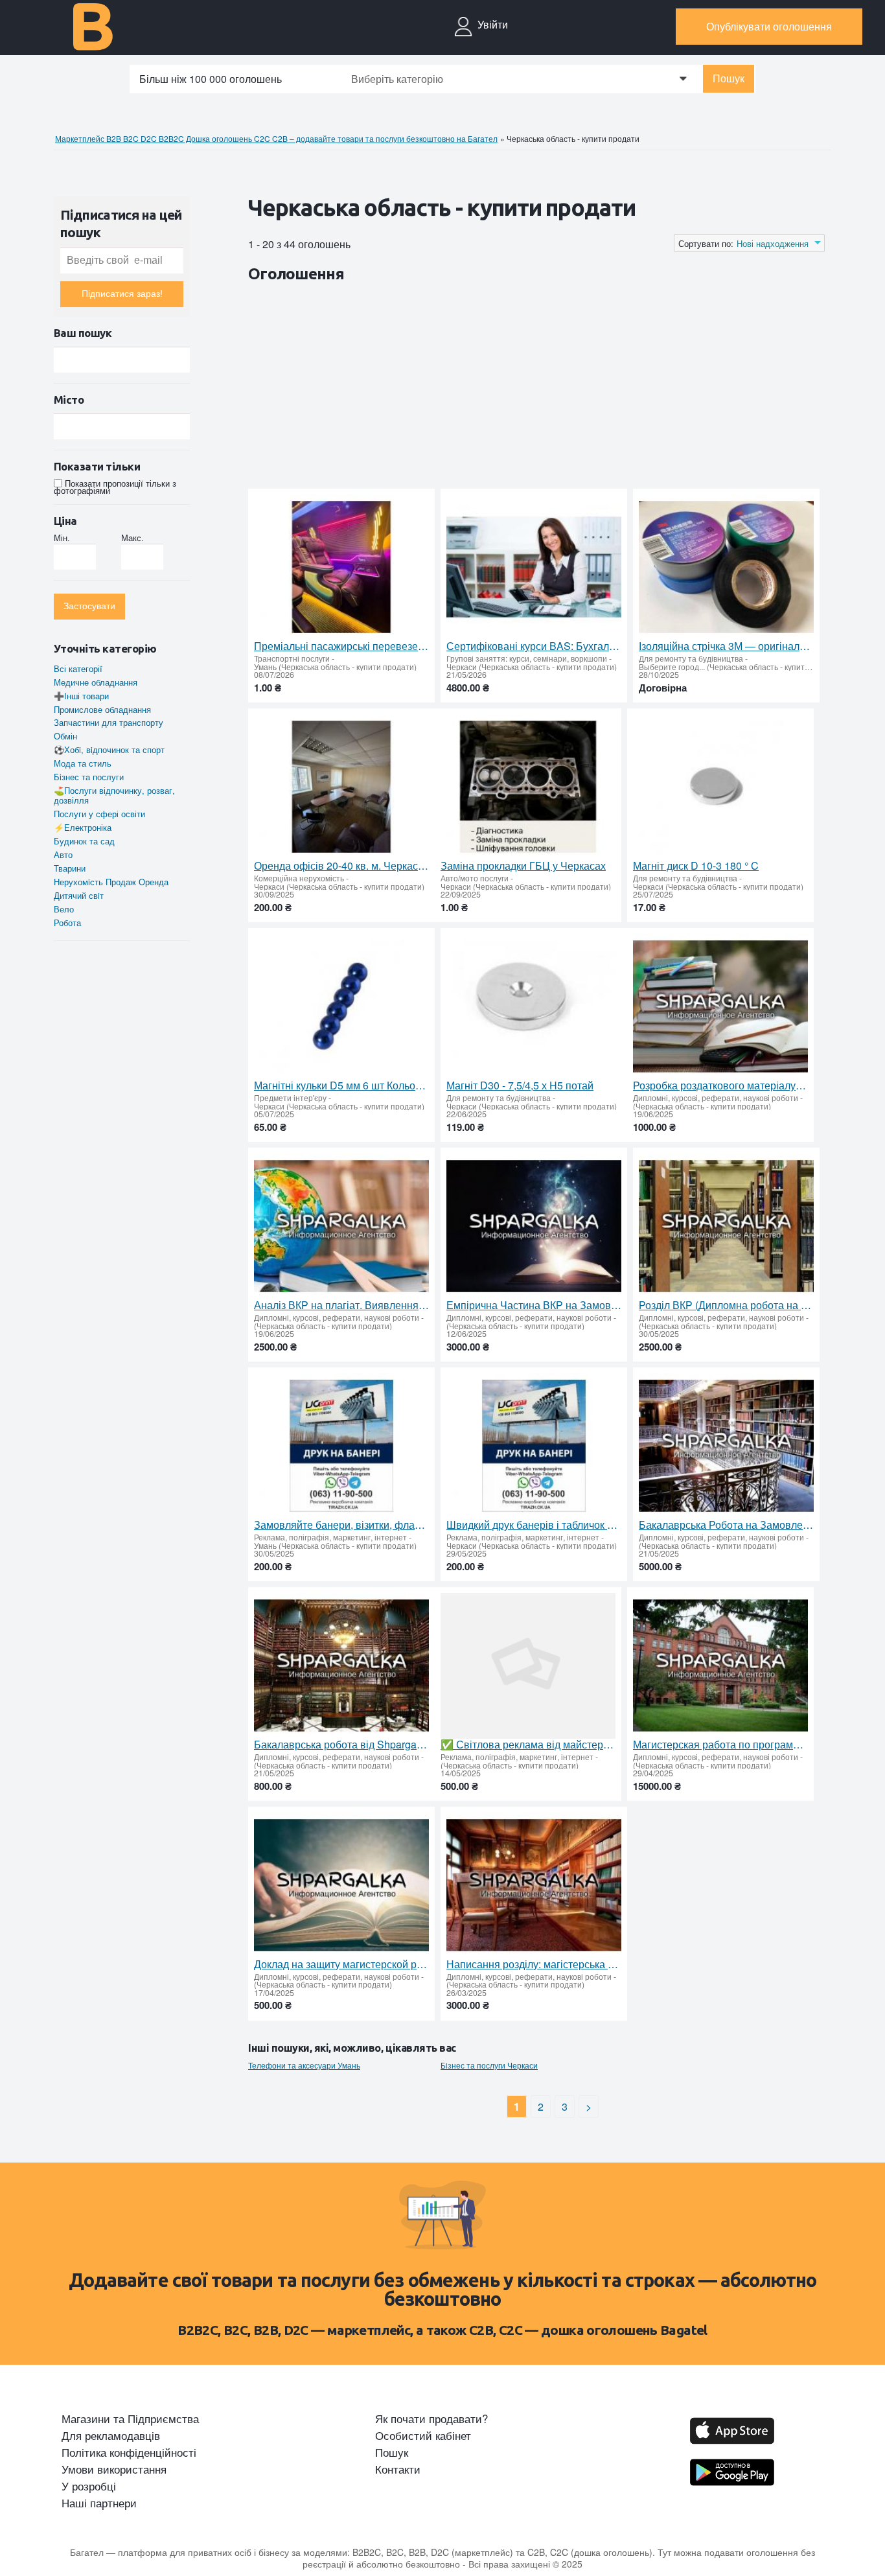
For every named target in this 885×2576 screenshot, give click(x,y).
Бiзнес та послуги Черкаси (489, 2065)
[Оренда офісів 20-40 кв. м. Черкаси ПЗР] (341, 787)
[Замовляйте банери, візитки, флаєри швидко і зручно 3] (341, 1446)
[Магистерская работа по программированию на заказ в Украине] (720, 1666)
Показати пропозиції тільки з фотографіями (115, 487)
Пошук (729, 79)
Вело (64, 909)
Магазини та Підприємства (130, 2419)
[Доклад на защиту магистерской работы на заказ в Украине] (341, 1886)
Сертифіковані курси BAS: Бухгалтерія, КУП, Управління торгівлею (534, 646)
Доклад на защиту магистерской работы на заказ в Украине (341, 1964)
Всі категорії (78, 668)
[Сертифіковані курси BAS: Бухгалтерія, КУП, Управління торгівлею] (534, 567)
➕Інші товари (81, 696)
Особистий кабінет (423, 2435)
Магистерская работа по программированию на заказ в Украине (720, 1745)
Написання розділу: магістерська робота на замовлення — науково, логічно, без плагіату (534, 1964)
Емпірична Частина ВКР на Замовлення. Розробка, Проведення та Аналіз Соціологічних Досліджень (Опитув (534, 1305)
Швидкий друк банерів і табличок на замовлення (534, 1525)
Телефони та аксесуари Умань (304, 2065)
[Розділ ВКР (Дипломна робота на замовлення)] (726, 1226)
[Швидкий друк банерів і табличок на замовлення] (534, 1446)
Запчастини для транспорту (109, 722)
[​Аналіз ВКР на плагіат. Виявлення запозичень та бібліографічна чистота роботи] (341, 1226)
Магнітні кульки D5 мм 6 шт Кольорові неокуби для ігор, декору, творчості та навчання (341, 1085)
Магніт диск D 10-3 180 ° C (696, 866)
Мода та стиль (83, 763)
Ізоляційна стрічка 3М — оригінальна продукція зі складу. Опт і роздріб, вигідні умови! (726, 646)
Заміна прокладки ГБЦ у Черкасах (523, 866)
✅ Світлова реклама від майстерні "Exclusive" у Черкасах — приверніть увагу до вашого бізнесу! (528, 1745)
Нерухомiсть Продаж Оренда (111, 882)
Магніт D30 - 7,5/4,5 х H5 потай (520, 1085)
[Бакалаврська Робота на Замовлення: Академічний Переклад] (726, 1446)
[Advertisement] (484, 388)
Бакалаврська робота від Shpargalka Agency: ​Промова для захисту (341, 1745)
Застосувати (89, 606)
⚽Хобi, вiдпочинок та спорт (109, 749)
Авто (63, 854)
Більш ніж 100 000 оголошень (211, 79)
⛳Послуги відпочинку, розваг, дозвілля (114, 795)
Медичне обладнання (96, 682)
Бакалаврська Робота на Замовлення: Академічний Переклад (726, 1525)
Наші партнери (99, 2503)
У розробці (89, 2486)
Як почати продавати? (431, 2419)
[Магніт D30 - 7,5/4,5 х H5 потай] (534, 1007)
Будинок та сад (84, 841)
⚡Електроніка (83, 827)
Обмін (65, 736)
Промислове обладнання (102, 709)
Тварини (70, 868)
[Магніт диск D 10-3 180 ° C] (720, 787)
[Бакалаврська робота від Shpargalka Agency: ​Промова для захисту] (341, 1666)
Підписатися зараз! (122, 294)
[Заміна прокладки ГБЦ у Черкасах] (528, 787)
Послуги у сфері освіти (99, 814)
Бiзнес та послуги (89, 777)
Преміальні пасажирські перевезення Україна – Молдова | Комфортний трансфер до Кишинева (341, 646)
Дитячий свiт (79, 895)
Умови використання (114, 2469)
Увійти (493, 25)
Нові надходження (773, 244)
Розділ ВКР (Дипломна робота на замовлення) (726, 1305)
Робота (67, 922)
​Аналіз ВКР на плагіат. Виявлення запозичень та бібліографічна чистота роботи (341, 1305)
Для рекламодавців (111, 2435)
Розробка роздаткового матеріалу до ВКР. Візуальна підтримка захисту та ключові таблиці (720, 1085)
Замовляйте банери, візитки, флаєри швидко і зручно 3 (341, 1525)
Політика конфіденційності (129, 2452)
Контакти (398, 2469)
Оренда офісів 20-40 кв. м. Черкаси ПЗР (341, 866)
